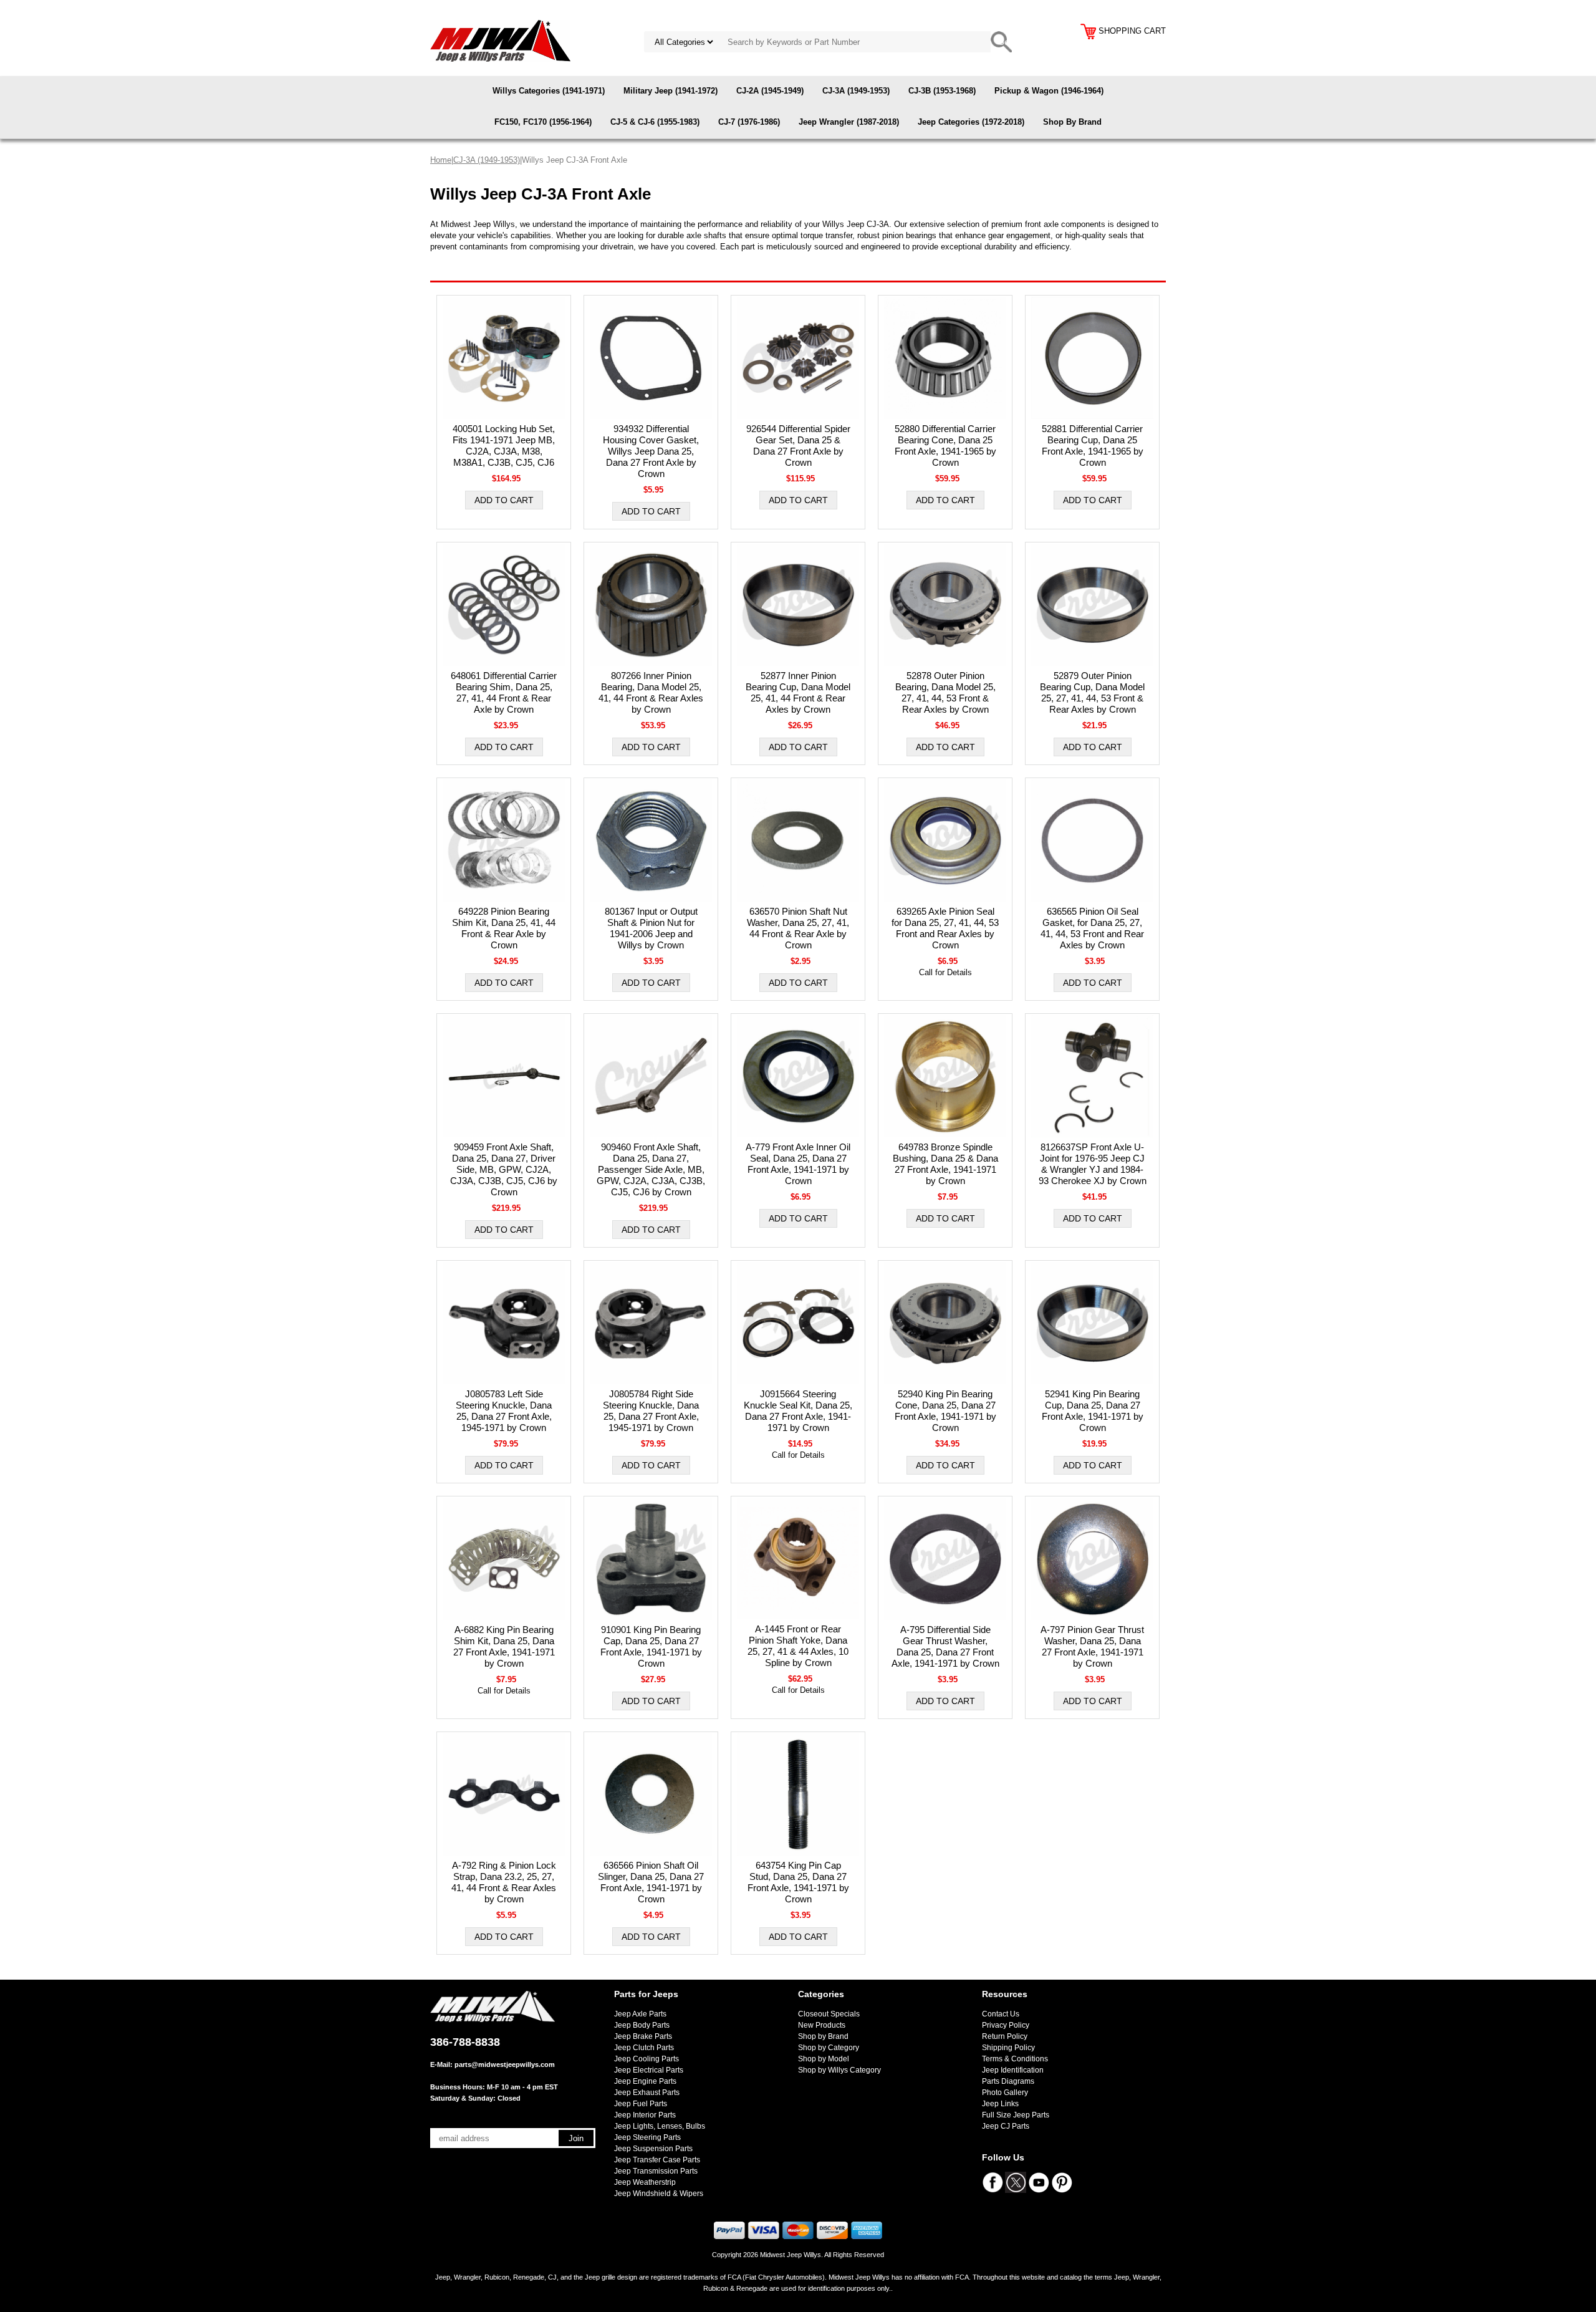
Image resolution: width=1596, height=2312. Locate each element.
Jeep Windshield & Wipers (659, 2194)
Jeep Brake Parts (643, 2036)
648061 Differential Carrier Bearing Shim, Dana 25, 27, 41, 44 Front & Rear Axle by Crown (504, 692)
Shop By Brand (1072, 122)
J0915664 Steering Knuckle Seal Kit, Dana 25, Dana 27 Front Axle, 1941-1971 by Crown (798, 1411)
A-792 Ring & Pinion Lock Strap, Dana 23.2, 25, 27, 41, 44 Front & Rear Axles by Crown (504, 1882)
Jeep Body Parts (642, 2025)
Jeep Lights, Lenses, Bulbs (660, 2126)
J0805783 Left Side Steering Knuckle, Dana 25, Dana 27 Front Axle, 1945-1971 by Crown (504, 1411)
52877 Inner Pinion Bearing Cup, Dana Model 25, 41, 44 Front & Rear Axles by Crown (798, 692)
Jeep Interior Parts (645, 2115)
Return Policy (1005, 2036)
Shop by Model (824, 2059)
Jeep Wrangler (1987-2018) (849, 122)
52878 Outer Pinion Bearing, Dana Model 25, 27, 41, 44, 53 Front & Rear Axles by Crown (945, 692)
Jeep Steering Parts (647, 2137)
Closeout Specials (829, 2014)
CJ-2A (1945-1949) (770, 91)
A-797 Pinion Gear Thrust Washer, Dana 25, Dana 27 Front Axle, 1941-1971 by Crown (1092, 1646)
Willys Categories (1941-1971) (549, 91)
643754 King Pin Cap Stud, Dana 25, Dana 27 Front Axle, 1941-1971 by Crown (798, 1882)
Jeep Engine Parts (645, 2081)
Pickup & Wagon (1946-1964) (1049, 91)
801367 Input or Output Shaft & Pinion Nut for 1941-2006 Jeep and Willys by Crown (651, 928)
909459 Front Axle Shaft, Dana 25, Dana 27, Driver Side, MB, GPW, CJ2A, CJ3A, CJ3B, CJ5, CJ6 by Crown (504, 1169)
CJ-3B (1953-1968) (942, 91)
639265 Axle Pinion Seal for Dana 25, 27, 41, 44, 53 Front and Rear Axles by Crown (945, 928)
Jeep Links (1000, 2104)
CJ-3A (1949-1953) (856, 91)
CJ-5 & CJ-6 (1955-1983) (655, 122)
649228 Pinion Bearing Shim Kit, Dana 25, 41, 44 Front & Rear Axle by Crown (504, 928)
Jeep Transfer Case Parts (657, 2160)
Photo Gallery (1005, 2093)
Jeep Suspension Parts (653, 2149)
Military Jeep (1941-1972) (671, 91)
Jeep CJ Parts (1006, 2126)
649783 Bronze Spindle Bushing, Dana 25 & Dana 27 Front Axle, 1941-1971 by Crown (945, 1164)
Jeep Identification (1013, 2070)
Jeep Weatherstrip (645, 2182)
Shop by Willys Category (839, 2070)
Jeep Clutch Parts (644, 2048)
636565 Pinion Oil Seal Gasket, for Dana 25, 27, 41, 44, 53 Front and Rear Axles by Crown (1092, 928)
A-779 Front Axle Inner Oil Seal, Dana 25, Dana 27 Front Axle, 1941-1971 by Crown (798, 1164)
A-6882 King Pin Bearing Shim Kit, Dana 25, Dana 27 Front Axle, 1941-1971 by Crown (504, 1646)
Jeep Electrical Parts (649, 2070)
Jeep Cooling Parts (647, 2059)
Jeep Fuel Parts (641, 2104)
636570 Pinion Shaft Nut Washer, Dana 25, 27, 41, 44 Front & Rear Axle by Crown (798, 928)
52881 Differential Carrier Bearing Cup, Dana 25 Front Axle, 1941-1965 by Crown (1093, 446)
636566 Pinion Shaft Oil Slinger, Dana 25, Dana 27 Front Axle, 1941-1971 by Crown (651, 1882)
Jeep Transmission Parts (656, 2171)
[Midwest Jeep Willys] (500, 40)
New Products (822, 2025)
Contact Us (1001, 2014)
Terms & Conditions (1015, 2059)
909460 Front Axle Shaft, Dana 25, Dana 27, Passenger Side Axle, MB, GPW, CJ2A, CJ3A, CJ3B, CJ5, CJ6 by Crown (651, 1169)
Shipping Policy (1008, 2048)
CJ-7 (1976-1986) (749, 122)
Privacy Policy (1006, 2025)
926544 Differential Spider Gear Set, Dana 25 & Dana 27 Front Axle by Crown (798, 446)
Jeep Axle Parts (640, 2014)
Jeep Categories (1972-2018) (971, 122)
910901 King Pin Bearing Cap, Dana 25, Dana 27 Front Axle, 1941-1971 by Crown (651, 1646)
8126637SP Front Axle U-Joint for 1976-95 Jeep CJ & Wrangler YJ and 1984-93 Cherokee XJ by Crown (1093, 1164)
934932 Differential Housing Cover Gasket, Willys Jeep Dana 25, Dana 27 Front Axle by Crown (651, 451)
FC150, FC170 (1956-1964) (543, 122)
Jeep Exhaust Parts (647, 2093)
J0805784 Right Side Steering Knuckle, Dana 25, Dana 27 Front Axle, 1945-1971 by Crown (651, 1411)
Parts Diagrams (1008, 2081)
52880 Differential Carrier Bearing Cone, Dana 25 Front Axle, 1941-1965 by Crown (945, 446)
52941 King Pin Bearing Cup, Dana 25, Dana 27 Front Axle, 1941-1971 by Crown (1093, 1411)
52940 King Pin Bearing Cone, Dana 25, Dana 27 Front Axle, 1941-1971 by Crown (945, 1411)
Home (441, 160)
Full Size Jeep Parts (1016, 2115)
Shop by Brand (823, 2036)
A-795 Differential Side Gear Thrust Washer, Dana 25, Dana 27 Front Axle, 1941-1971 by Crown (945, 1646)
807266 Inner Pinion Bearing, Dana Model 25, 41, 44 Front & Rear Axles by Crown (651, 692)
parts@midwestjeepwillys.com (505, 2064)
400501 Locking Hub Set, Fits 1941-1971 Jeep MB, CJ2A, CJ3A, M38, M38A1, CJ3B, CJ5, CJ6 (504, 446)
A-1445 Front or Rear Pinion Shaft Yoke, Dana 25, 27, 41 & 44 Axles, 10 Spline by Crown (798, 1646)
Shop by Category (829, 2048)
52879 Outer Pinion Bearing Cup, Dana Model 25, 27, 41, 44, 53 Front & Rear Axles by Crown (1092, 692)
